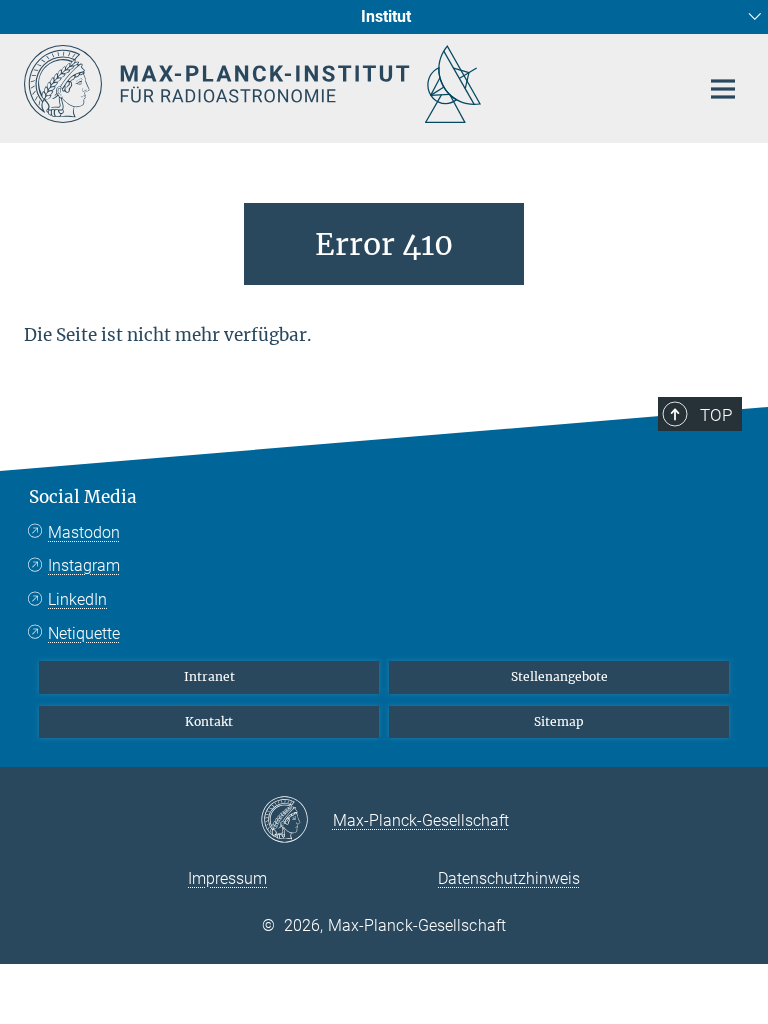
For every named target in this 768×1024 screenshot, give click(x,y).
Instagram (84, 565)
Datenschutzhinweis (509, 878)
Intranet (209, 676)
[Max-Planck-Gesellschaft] (296, 821)
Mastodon (84, 532)
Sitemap (559, 721)
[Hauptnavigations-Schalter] (723, 89)
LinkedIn (77, 599)
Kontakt (209, 721)
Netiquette (84, 633)
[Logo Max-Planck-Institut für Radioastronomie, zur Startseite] (349, 84)
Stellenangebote (559, 676)
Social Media (83, 497)
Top (716, 415)
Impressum (227, 878)
